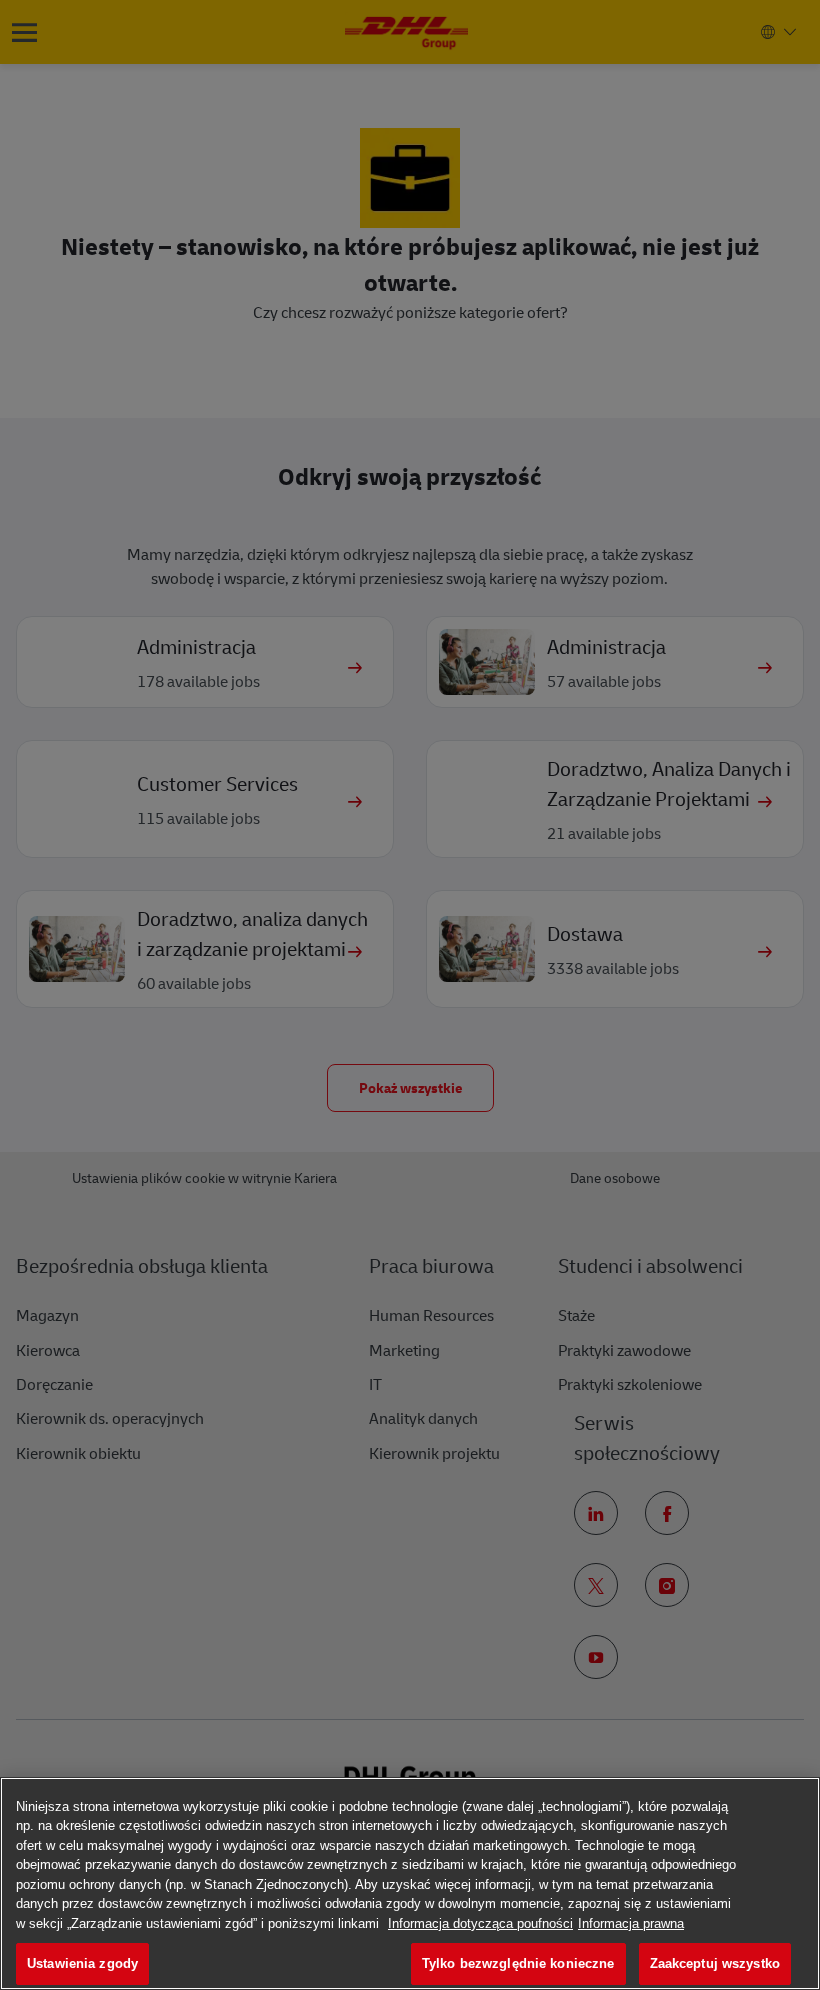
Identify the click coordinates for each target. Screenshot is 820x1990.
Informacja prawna (631, 1923)
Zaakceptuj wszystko (715, 1963)
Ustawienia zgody (82, 1963)
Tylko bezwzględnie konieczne (518, 1963)
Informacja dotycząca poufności (480, 1923)
